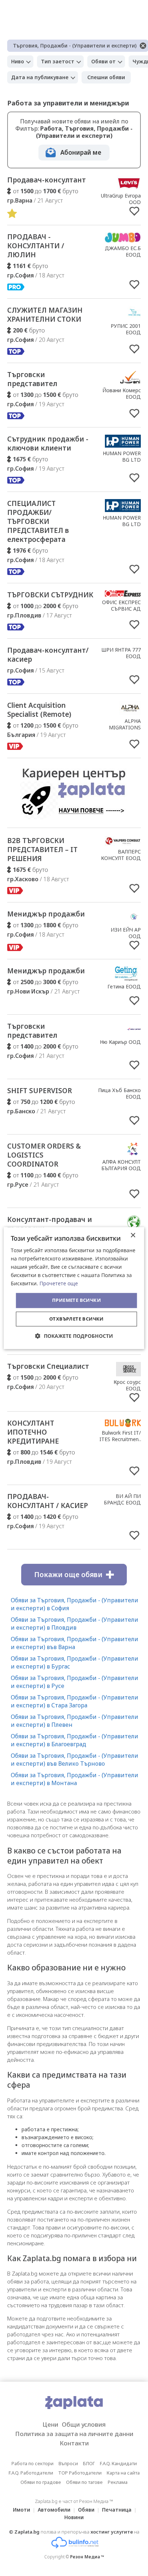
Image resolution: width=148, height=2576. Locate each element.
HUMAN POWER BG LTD (122, 456)
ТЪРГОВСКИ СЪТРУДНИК (50, 595)
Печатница (117, 2510)
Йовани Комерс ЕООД (122, 393)
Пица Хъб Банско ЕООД (119, 1093)
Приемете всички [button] (77, 1300)
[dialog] (74, 1288)
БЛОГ (89, 2463)
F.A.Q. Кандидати (118, 2463)
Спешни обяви (106, 77)
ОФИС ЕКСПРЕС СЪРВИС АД (121, 605)
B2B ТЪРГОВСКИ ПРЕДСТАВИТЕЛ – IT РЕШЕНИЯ (42, 850)
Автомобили (54, 2510)
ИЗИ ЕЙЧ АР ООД (126, 933)
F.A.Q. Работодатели (31, 2473)
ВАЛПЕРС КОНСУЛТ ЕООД (121, 855)
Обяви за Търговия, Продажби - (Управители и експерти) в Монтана (75, 1779)
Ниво (18, 61)
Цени (50, 2424)
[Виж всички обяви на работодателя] (129, 188)
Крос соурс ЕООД (127, 1385)
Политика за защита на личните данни (74, 2434)
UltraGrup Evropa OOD (121, 199)
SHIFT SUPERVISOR (40, 1091)
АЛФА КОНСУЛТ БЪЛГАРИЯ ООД (121, 1165)
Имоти (22, 2510)
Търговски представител (32, 379)
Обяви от (103, 61)
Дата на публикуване (40, 77)
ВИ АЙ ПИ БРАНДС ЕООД (122, 1499)
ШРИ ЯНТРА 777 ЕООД (121, 653)
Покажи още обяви (68, 1575)
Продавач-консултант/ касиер (48, 655)
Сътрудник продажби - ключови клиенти (48, 443)
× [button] (133, 1235)
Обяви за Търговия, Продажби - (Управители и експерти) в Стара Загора (75, 1701)
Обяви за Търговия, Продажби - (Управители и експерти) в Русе (75, 1682)
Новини (74, 2517)
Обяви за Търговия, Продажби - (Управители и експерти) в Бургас (75, 1662)
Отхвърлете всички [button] (77, 1319)
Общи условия (84, 2424)
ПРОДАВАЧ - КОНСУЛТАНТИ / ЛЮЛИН (36, 246)
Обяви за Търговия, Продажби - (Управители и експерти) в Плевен (75, 1721)
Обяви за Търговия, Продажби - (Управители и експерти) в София (75, 1604)
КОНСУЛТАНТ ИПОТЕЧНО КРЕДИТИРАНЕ (33, 1432)
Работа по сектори (33, 2463)
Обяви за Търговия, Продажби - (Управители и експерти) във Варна (75, 1643)
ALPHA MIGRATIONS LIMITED (125, 727)
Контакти (74, 2443)
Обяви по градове (41, 2482)
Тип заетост (58, 61)
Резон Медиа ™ (87, 2557)
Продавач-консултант (47, 180)
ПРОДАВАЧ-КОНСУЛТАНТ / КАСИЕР (48, 1501)
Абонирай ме (81, 152)
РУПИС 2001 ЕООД (126, 329)
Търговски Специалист (48, 1366)
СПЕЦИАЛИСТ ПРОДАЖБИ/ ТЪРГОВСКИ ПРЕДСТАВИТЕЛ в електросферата (38, 521)
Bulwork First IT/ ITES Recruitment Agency (120, 1439)
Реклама (118, 2482)
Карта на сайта (123, 2473)
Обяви (86, 2510)
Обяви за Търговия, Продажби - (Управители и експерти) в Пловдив (75, 1624)
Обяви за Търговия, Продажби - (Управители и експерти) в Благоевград (75, 1740)
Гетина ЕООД (124, 986)
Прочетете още (59, 1284)
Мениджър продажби (46, 914)
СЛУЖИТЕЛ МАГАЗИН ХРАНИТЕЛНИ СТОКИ (45, 315)
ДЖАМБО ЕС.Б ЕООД (123, 251)
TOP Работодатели (80, 2473)
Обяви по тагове (84, 2482)
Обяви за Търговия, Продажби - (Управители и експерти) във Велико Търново (75, 1760)
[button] (74, 1336)
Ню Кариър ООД (120, 1042)
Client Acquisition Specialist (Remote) (39, 710)
